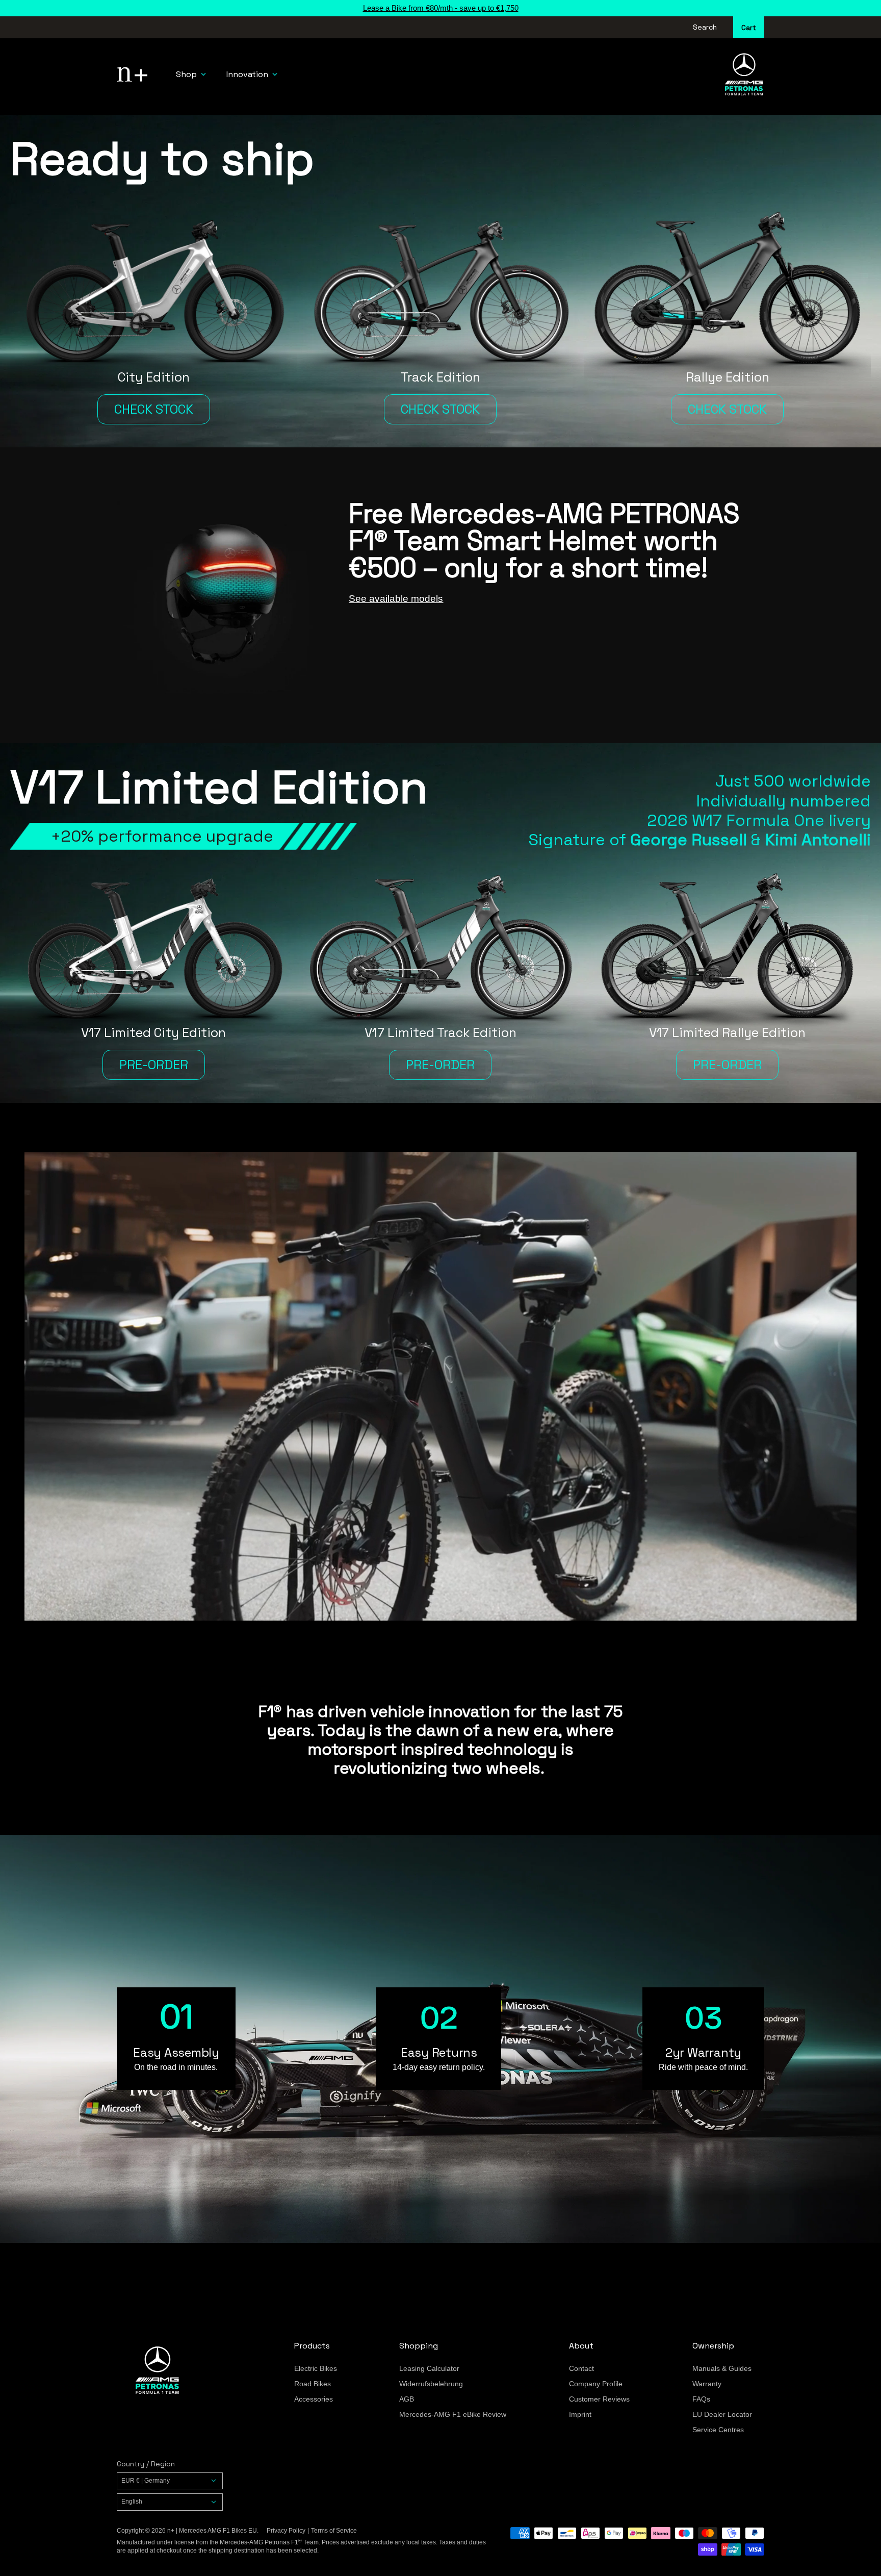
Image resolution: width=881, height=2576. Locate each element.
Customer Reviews (599, 2399)
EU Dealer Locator (722, 2414)
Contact (581, 2368)
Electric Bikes (316, 2368)
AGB (407, 2399)
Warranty (707, 2384)
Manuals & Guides (722, 2368)
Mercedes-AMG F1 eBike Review (453, 2414)
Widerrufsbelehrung (431, 2384)
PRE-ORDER (154, 1065)
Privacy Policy (286, 2531)
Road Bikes (313, 2384)
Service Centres (718, 2430)
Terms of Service (334, 2531)
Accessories (314, 2399)
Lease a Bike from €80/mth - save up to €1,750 (441, 8)
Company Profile (596, 2384)
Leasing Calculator (429, 2368)
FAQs (701, 2399)
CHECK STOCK (154, 409)
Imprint (580, 2414)
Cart (749, 28)
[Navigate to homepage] (132, 74)
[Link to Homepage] (193, 2370)
